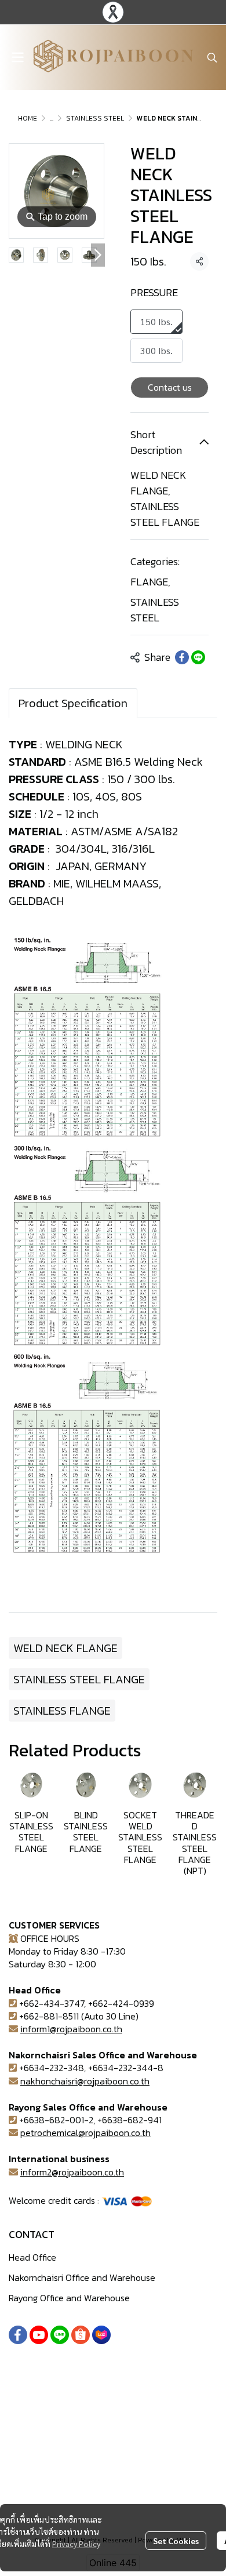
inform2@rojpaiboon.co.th (72, 2172)
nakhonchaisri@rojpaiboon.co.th (85, 2081)
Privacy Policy (76, 2544)
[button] (212, 57)
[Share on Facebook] (182, 657)
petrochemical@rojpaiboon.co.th (85, 2133)
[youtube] (39, 2335)
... (52, 118)
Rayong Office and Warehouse (69, 2298)
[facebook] (18, 2335)
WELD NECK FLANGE (65, 1648)
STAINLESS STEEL (95, 118)
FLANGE (150, 582)
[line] (60, 2335)
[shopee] (81, 2335)
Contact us (170, 387)
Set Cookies (176, 2541)
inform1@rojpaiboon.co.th (71, 2029)
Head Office (32, 2257)
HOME (28, 118)
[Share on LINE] (198, 657)
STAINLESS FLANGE (62, 1711)
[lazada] (101, 2335)
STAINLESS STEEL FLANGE (79, 1679)
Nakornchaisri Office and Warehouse (82, 2277)
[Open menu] (17, 57)
